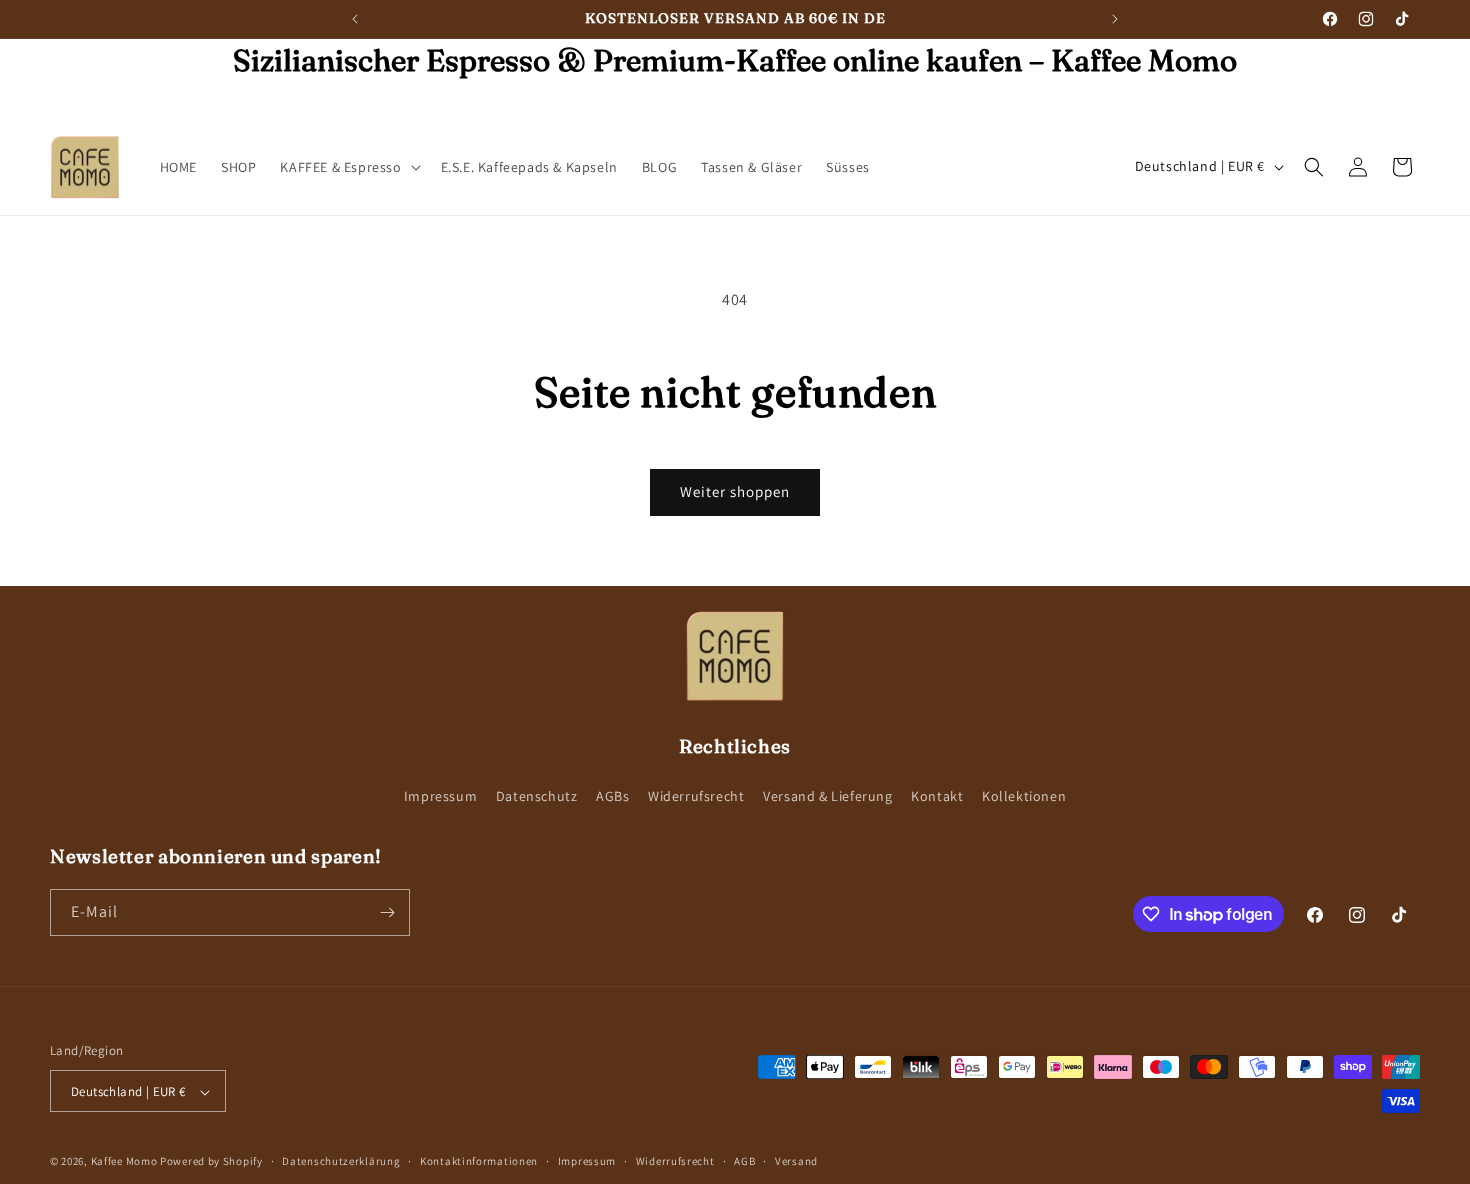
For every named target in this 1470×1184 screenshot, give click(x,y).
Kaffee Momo (124, 1162)
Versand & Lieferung (827, 797)
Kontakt (937, 797)
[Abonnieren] (387, 912)
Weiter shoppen (735, 491)
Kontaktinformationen (479, 1161)
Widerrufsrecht (696, 797)
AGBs (612, 797)
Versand (796, 1161)
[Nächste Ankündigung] (1115, 19)
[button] (348, 167)
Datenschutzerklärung (341, 1161)
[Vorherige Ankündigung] (355, 19)
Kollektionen (1024, 797)
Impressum (440, 797)
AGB (744, 1161)
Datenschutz (537, 797)
